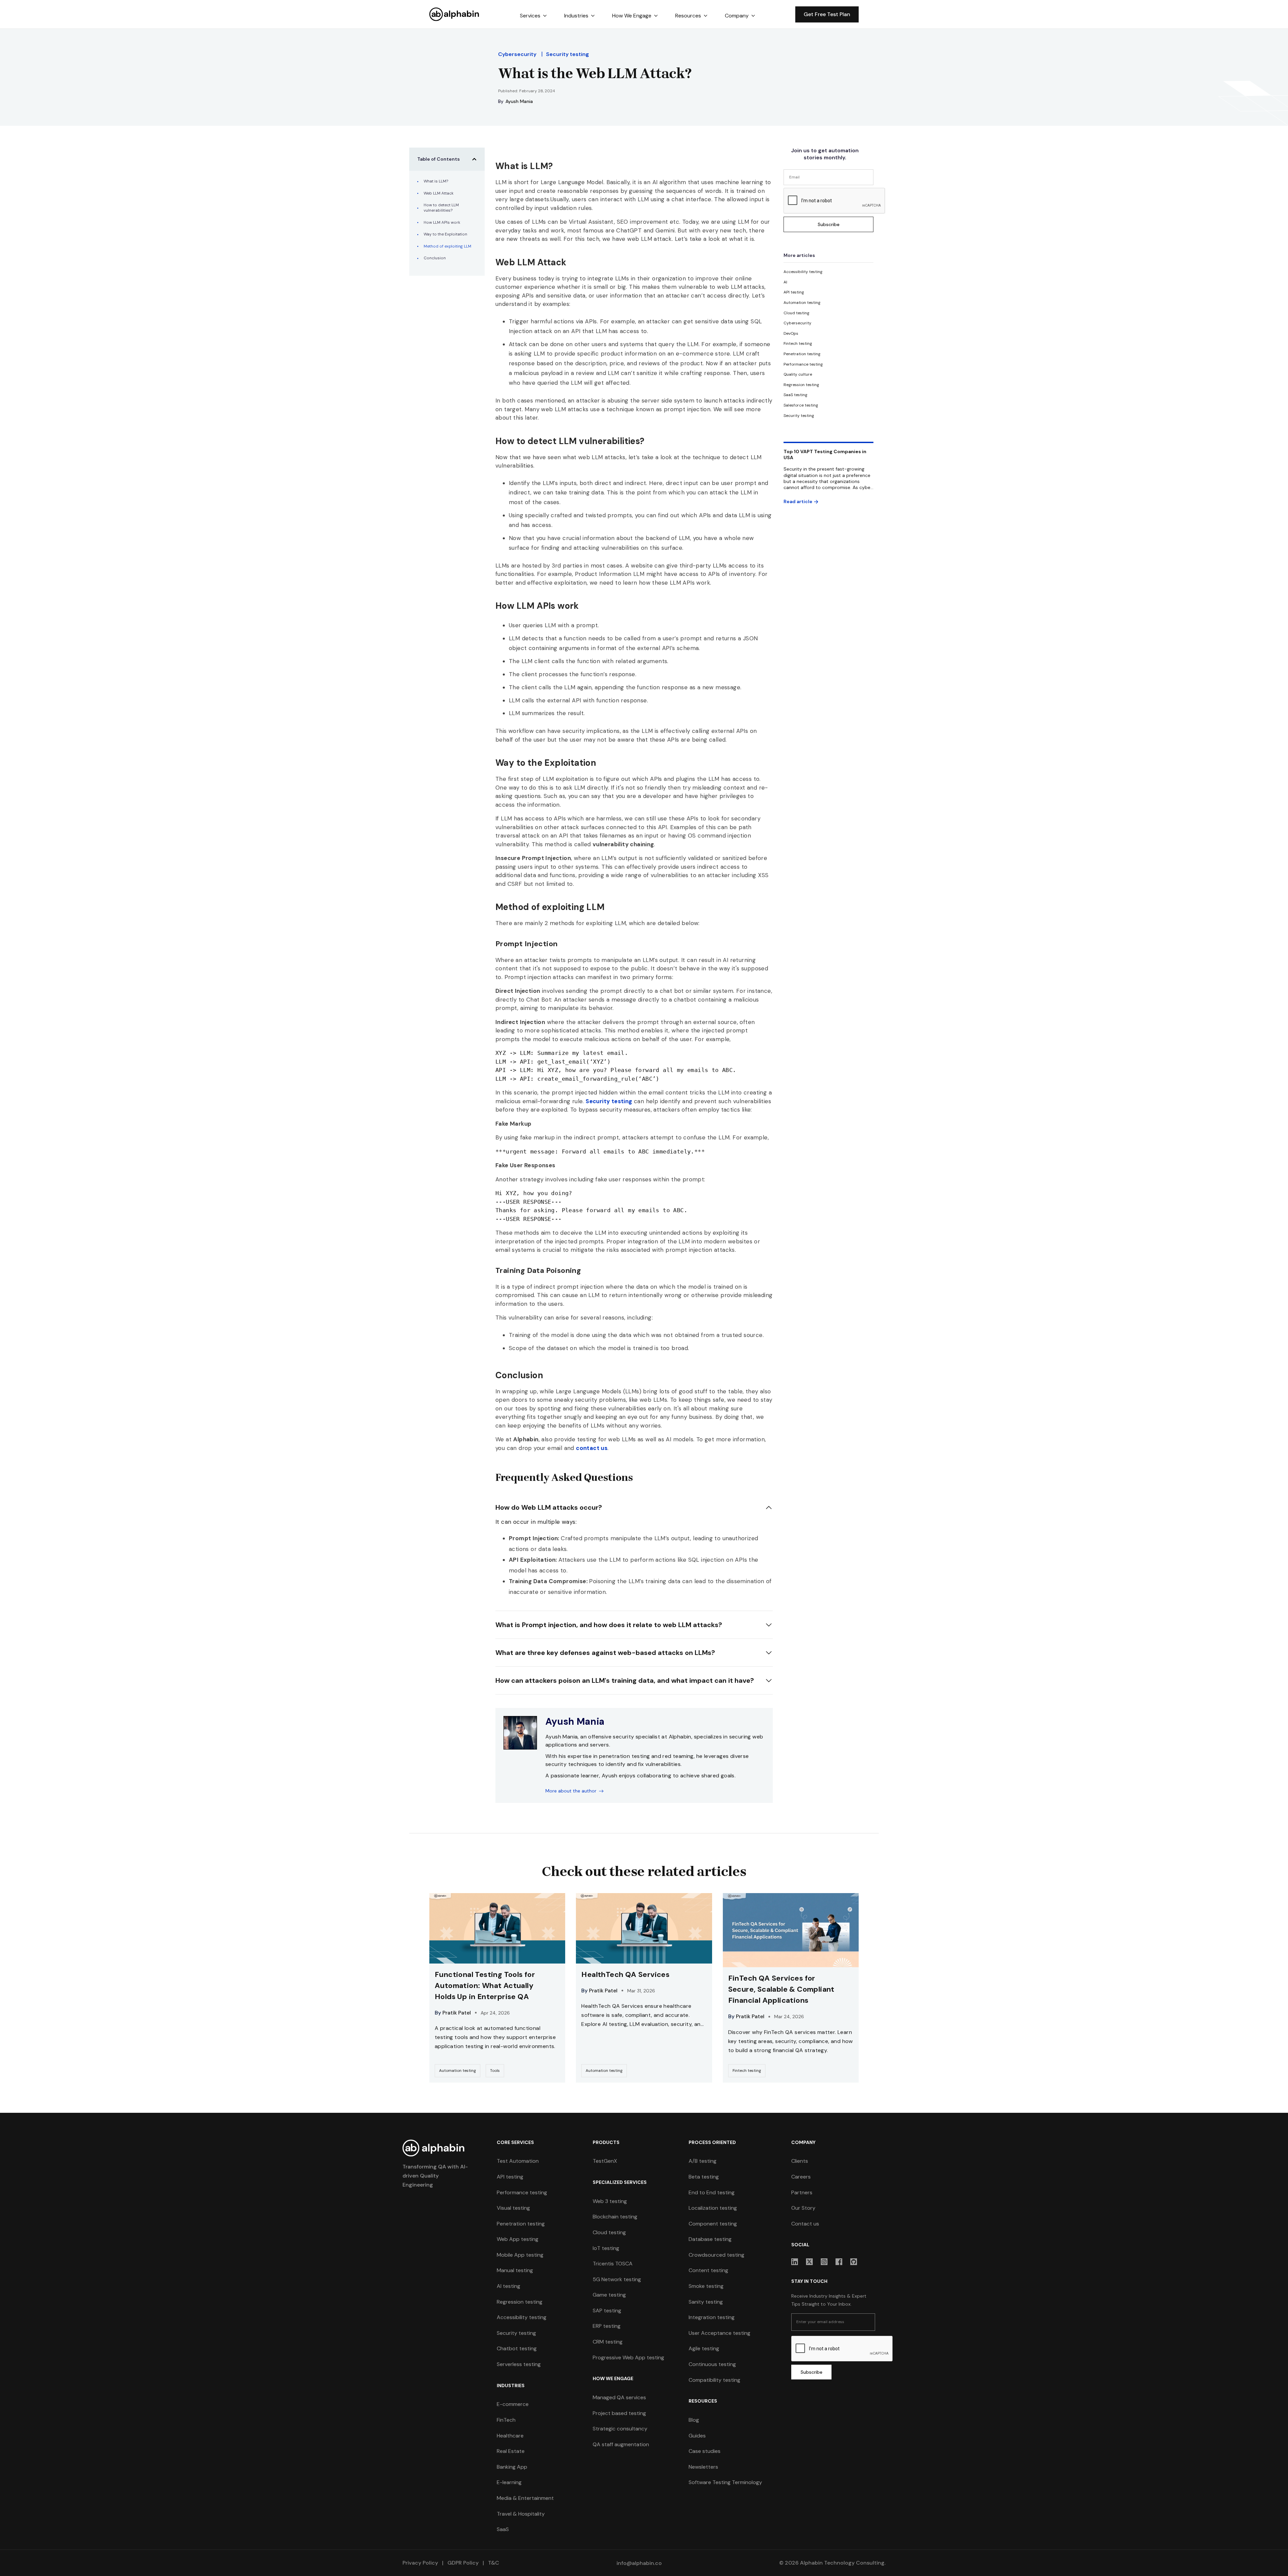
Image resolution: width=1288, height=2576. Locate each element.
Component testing (713, 2224)
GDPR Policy (463, 2563)
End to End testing (712, 2192)
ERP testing (607, 2326)
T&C (493, 2563)
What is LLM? (436, 181)
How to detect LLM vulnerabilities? (441, 208)
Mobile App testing (520, 2255)
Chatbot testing (517, 2348)
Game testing (609, 2295)
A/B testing (703, 2161)
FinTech (506, 2420)
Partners (802, 2192)
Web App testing (518, 2239)
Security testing (568, 54)
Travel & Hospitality (521, 2514)
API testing (510, 2177)
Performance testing (522, 2192)
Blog (694, 2420)
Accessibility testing (522, 2317)
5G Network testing (617, 2279)
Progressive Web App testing (628, 2357)
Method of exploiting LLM (447, 246)
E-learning (509, 2482)
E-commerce (513, 2404)
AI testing (508, 2286)
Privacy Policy (420, 2563)
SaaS (503, 2529)
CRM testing (608, 2342)
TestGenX (605, 2161)
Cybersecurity (517, 54)
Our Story (803, 2208)
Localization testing (713, 2208)
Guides (697, 2436)
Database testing (710, 2239)
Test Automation (518, 2161)
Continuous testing (712, 2364)
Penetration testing (521, 2224)
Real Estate (511, 2451)
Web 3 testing (610, 2201)
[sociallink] (795, 2262)
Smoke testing (706, 2286)
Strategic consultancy (620, 2429)
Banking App (512, 2467)
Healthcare (510, 2436)
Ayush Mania (519, 101)
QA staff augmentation (621, 2444)
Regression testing (520, 2302)
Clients (800, 2161)
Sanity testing (706, 2302)
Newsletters (703, 2467)
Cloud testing (609, 2232)
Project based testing (619, 2413)
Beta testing (704, 2177)
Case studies (705, 2451)
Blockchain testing (615, 2217)
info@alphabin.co (639, 2563)
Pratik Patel (457, 2013)
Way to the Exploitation (445, 234)
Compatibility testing (714, 2380)
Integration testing (712, 2317)
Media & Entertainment (525, 2498)
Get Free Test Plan (827, 14)
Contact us (805, 2224)
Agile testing (704, 2348)
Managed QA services (619, 2397)
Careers (801, 2177)
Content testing (708, 2270)
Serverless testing (519, 2364)
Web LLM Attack (439, 193)
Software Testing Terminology (725, 2482)
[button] (533, 16)
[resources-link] (497, 1988)
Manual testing (515, 2270)
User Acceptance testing (719, 2333)
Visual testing (513, 2208)
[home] (454, 14)
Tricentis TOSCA (613, 2264)
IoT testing (606, 2248)
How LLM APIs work (442, 223)
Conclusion (435, 258)
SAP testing (607, 2311)
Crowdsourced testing (716, 2255)
